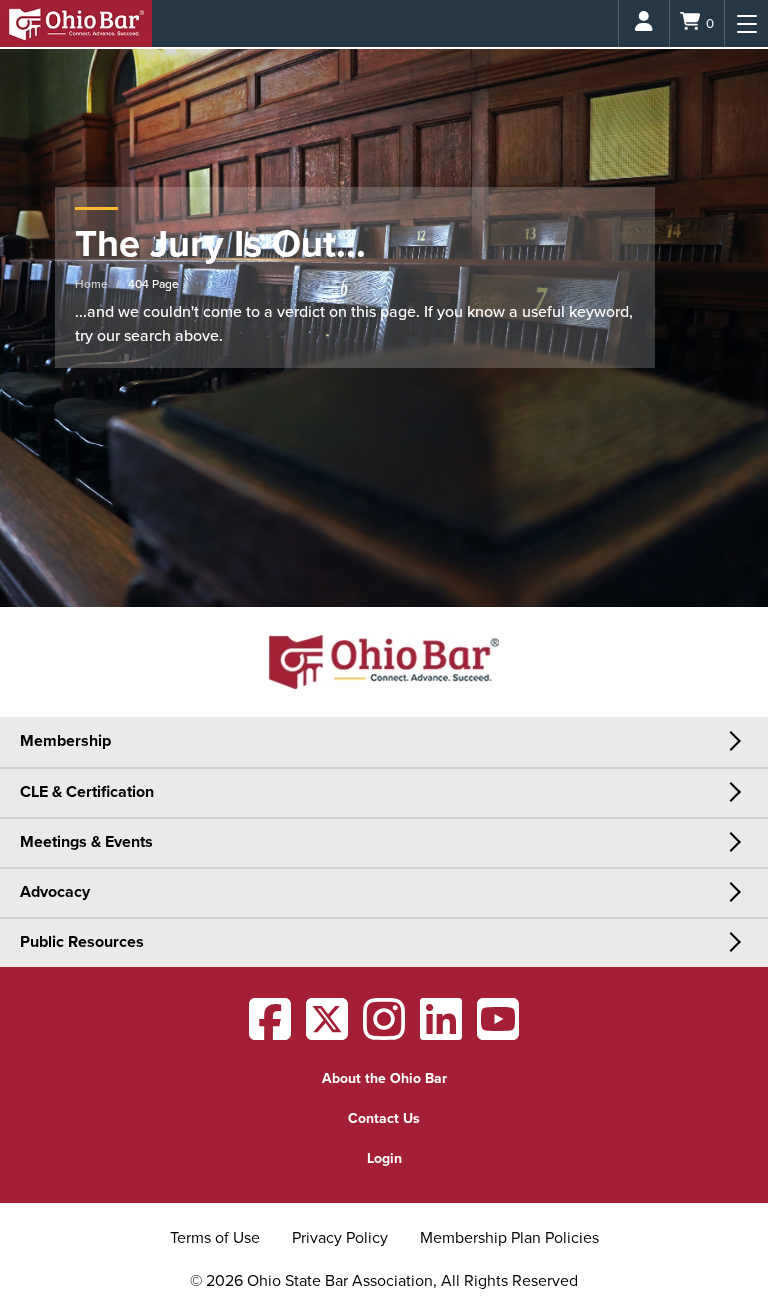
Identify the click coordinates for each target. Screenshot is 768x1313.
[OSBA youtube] (498, 1032)
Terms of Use (215, 1238)
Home (91, 284)
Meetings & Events (86, 842)
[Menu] (746, 23)
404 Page (153, 284)
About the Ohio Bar (384, 1078)
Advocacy (55, 892)
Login (384, 1158)
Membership (65, 741)
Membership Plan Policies (509, 1238)
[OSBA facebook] (270, 1032)
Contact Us (384, 1118)
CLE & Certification (87, 792)
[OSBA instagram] (384, 1032)
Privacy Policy (340, 1238)
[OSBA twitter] (327, 1032)
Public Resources (82, 942)
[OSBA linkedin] (441, 1032)
